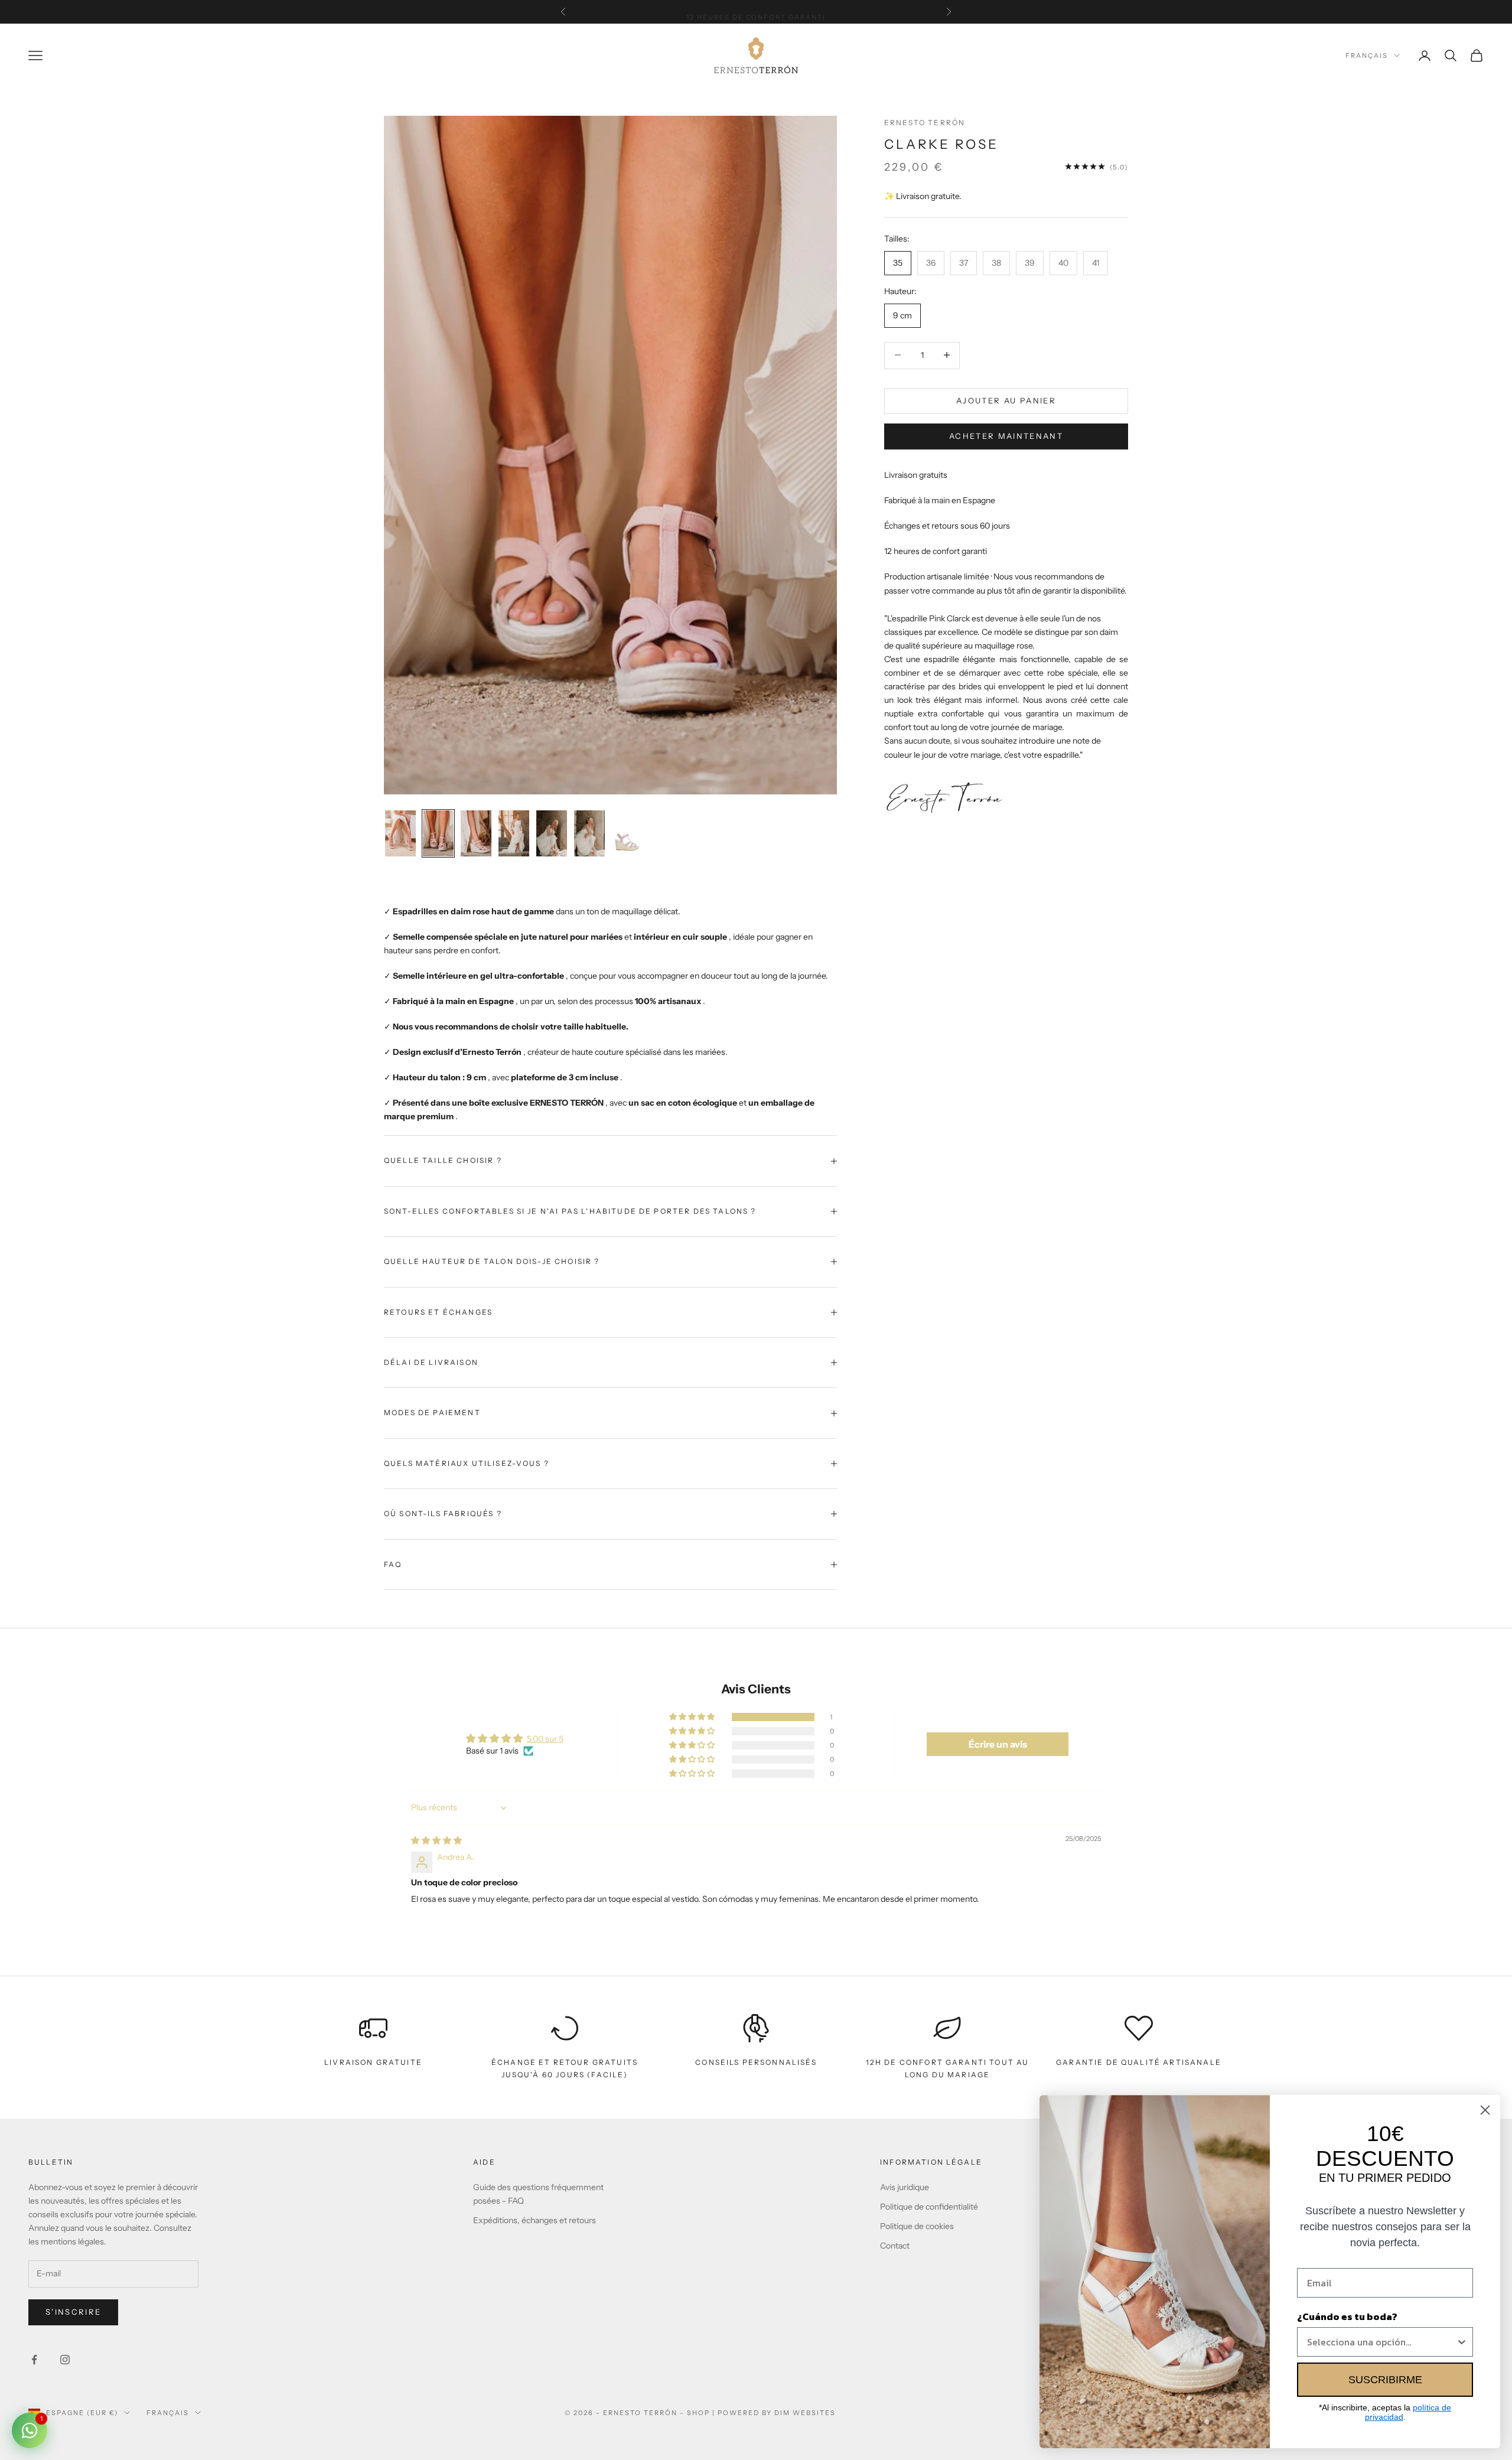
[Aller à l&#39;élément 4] (514, 833)
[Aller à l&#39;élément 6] (589, 833)
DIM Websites (805, 2413)
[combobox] (1381, 2342)
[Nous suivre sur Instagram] (65, 2360)
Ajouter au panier (1006, 400)
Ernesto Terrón (925, 123)
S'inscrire (73, 2312)
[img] (436, 1840)
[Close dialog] (1485, 2110)
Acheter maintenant (1006, 435)
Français (1367, 56)
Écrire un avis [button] (998, 1744)
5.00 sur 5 (545, 1739)
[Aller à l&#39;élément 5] (552, 833)
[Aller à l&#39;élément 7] (627, 833)
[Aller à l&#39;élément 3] (476, 833)
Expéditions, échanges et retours (535, 2220)
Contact (895, 2246)
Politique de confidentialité (929, 2207)
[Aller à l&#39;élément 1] (400, 833)
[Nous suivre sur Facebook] (34, 2360)
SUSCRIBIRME (1385, 2380)
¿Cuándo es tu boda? (1347, 2316)
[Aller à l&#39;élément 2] (438, 833)
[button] (693, 1717)
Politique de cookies (917, 2226)
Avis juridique (905, 2187)
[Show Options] (1462, 2342)
